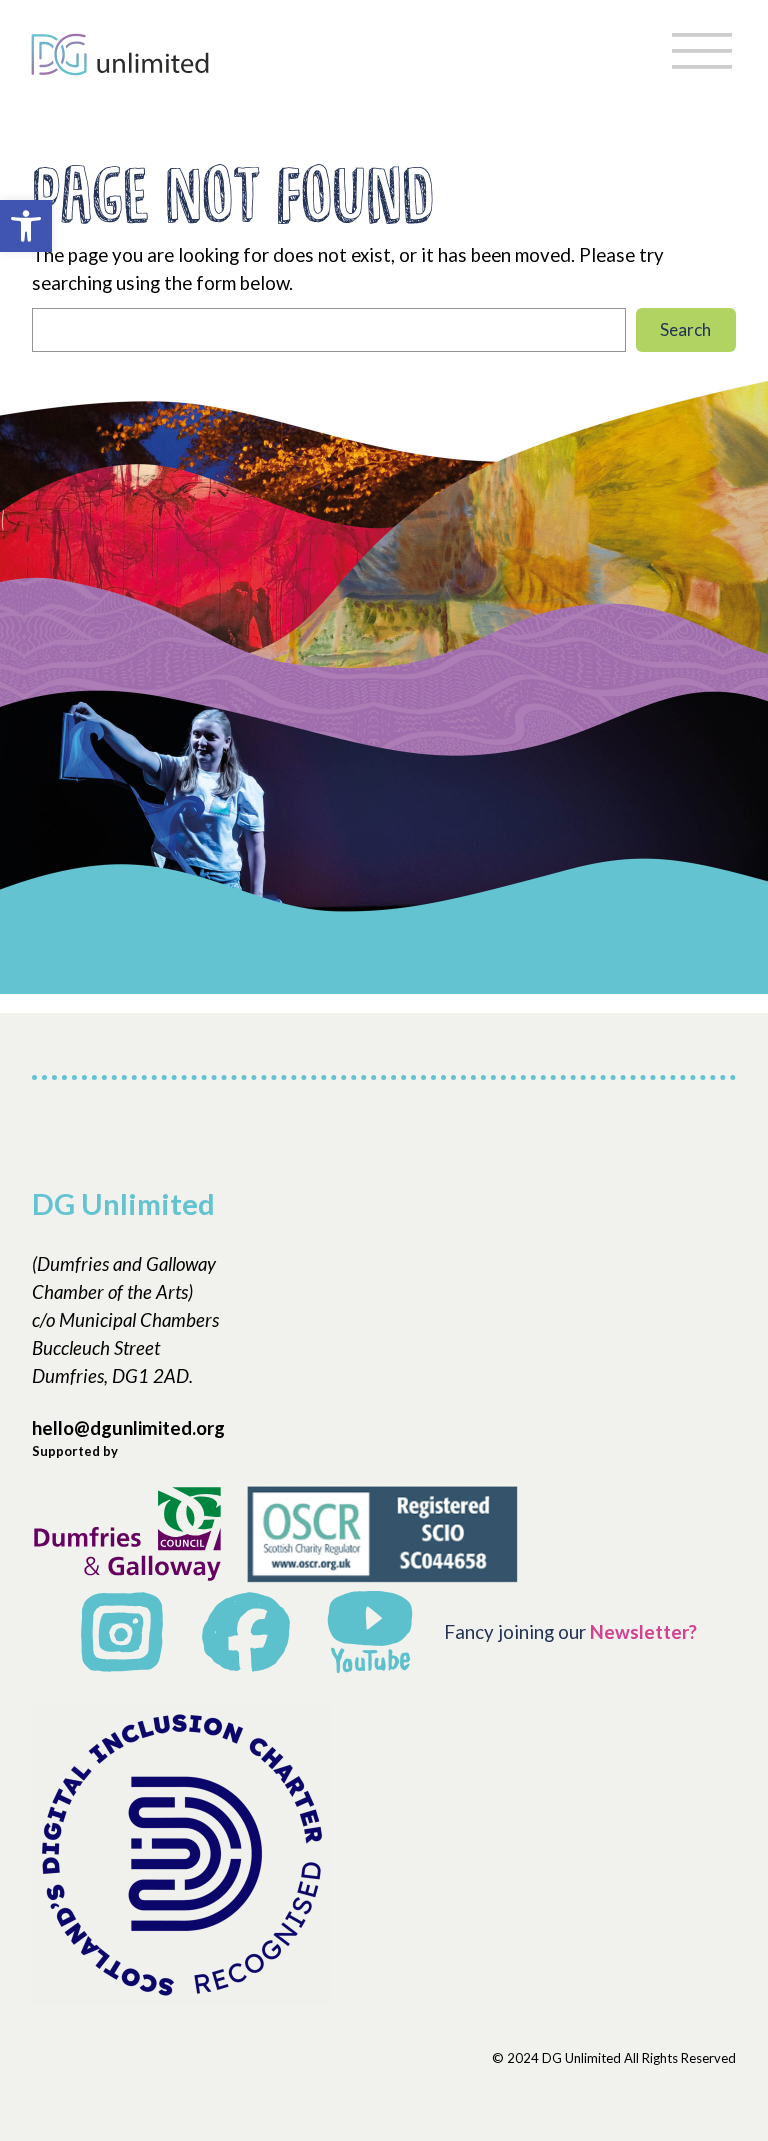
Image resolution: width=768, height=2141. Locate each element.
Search (685, 329)
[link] (26, 226)
